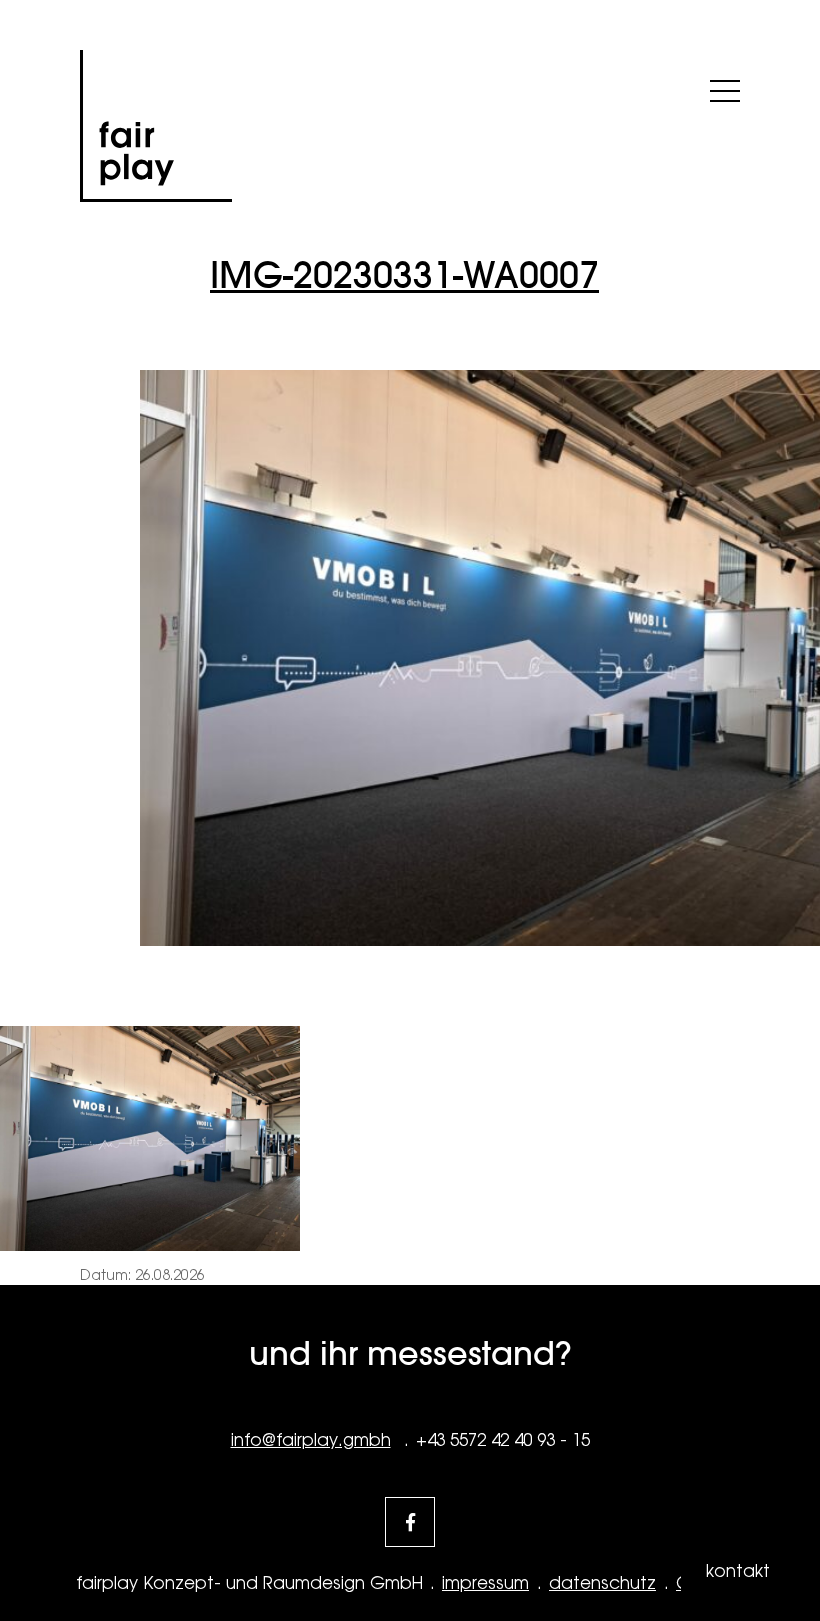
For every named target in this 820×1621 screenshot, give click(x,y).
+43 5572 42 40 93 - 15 (503, 1440)
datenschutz (602, 1583)
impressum (485, 1583)
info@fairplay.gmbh (311, 1440)
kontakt (738, 1571)
